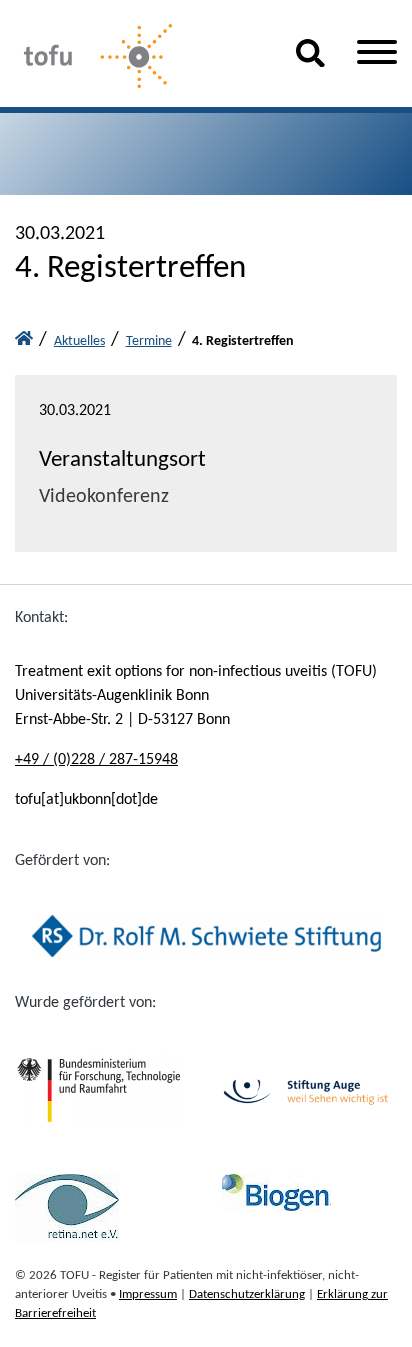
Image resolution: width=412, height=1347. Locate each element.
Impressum (148, 1294)
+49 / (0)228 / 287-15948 (96, 760)
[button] (310, 61)
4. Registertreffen (243, 341)
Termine (149, 341)
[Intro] (24, 341)
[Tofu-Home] (139, 57)
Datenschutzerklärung (247, 1294)
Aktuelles (79, 341)
